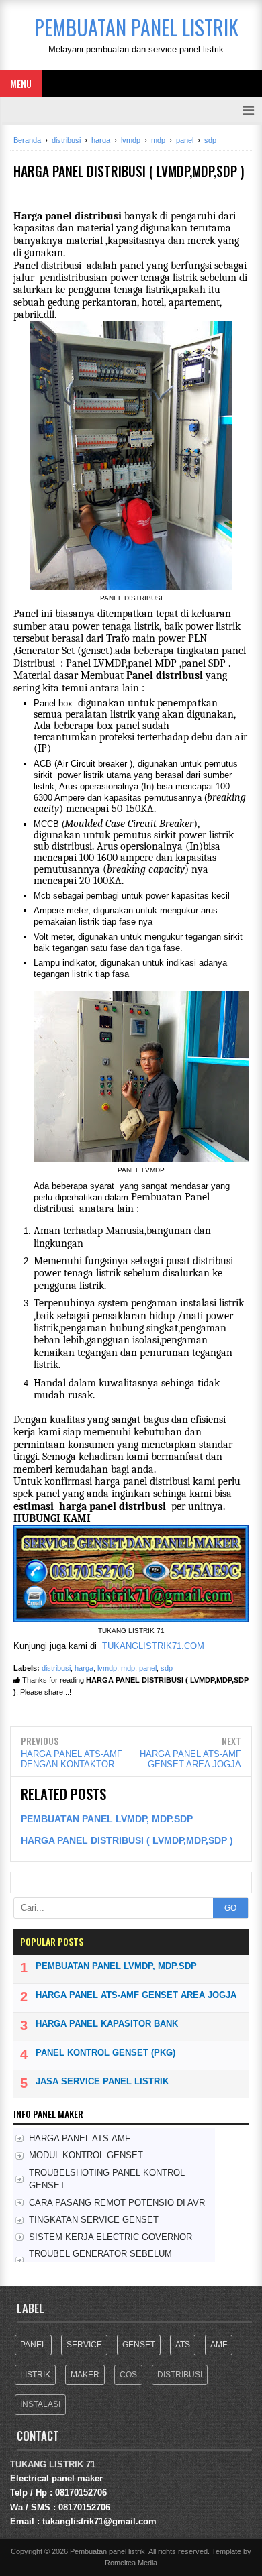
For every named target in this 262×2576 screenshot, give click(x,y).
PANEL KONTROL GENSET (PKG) (105, 2053)
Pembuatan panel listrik (107, 2551)
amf (219, 2345)
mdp (128, 1668)
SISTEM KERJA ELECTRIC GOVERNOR (111, 2237)
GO (230, 1908)
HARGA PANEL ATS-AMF (80, 2138)
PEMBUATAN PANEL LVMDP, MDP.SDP (107, 1819)
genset (139, 2345)
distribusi (56, 1668)
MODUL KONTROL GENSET (86, 2155)
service (84, 2345)
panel (148, 1668)
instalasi (40, 2404)
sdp (167, 1668)
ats (183, 2345)
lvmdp (107, 1668)
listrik (35, 2375)
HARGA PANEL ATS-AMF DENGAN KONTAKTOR (72, 1759)
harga (84, 1668)
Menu (21, 83)
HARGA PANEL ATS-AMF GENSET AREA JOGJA (190, 1759)
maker (85, 2375)
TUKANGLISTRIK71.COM (153, 1646)
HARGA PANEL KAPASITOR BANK (107, 2024)
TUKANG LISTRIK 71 (53, 2464)
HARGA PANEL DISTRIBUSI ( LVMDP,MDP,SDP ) (127, 1840)
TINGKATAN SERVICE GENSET (94, 2220)
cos (128, 2375)
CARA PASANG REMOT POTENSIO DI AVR (117, 2203)
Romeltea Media (131, 2563)
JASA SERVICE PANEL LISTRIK (102, 2081)
